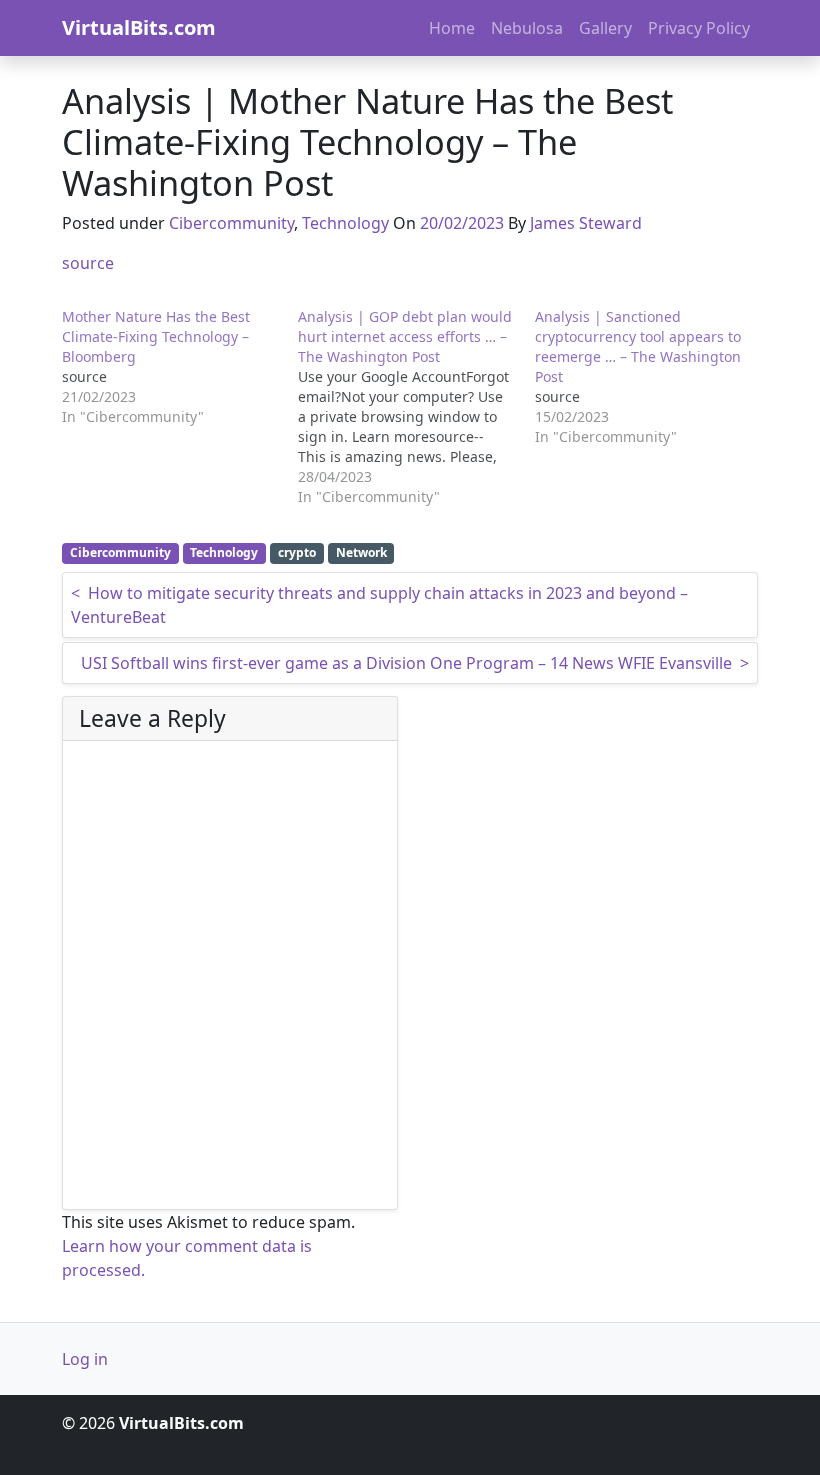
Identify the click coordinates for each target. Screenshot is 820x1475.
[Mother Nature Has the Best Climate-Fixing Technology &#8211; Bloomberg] (180, 367)
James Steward (586, 223)
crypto (297, 552)
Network (361, 552)
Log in (85, 1359)
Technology (345, 223)
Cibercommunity (231, 223)
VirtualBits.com (139, 27)
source (88, 263)
